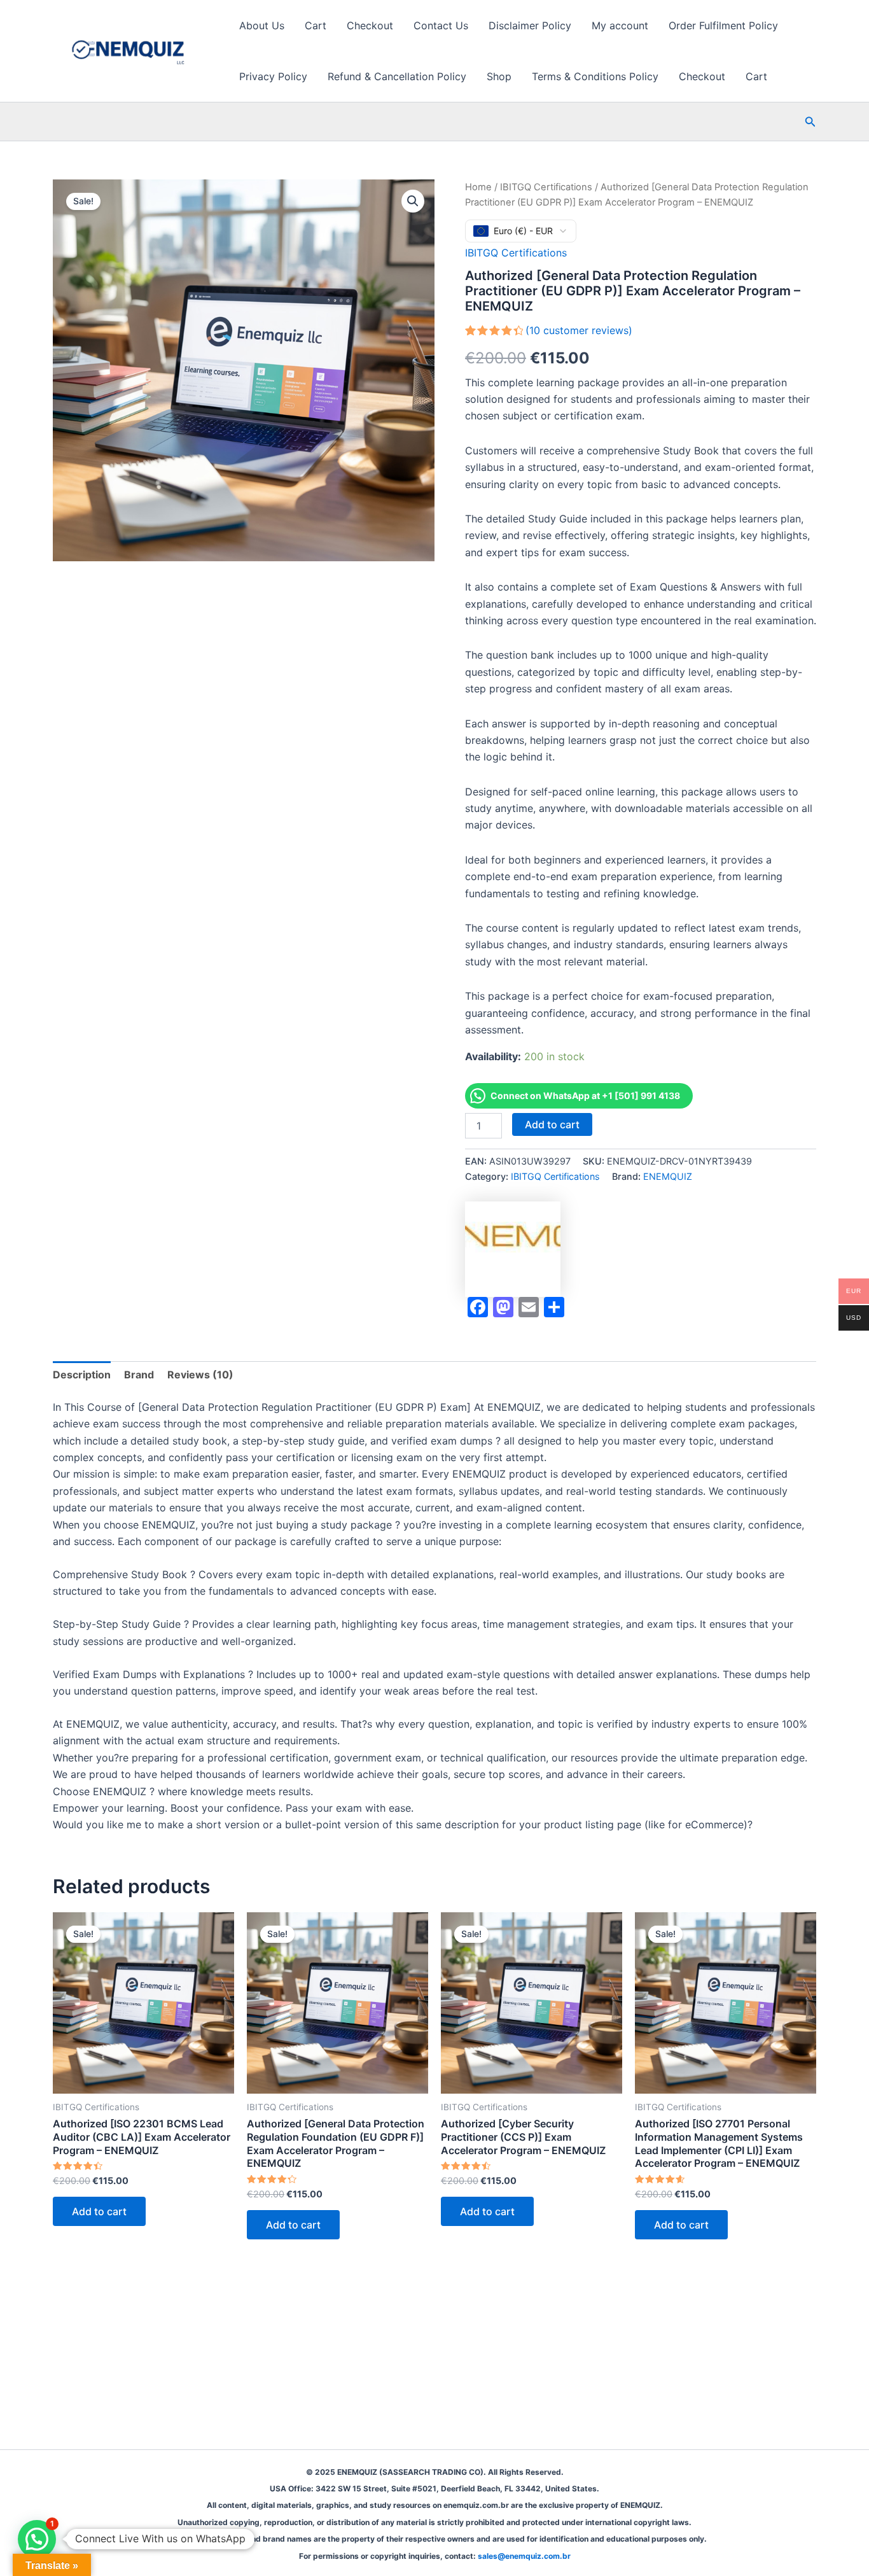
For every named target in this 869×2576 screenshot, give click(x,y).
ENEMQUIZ (668, 1176)
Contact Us (441, 25)
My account (620, 25)
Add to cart (552, 1124)
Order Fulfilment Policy (723, 25)
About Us (262, 25)
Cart (316, 25)
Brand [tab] (139, 1375)
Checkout (370, 25)
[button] (810, 122)
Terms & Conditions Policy (595, 76)
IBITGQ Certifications (546, 187)
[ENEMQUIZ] (513, 1249)
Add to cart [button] (99, 2211)
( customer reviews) (579, 330)
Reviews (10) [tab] (200, 1375)
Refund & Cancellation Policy (397, 76)
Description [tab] (82, 1375)
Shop (499, 76)
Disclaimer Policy (530, 25)
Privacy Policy (273, 76)
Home (478, 187)
